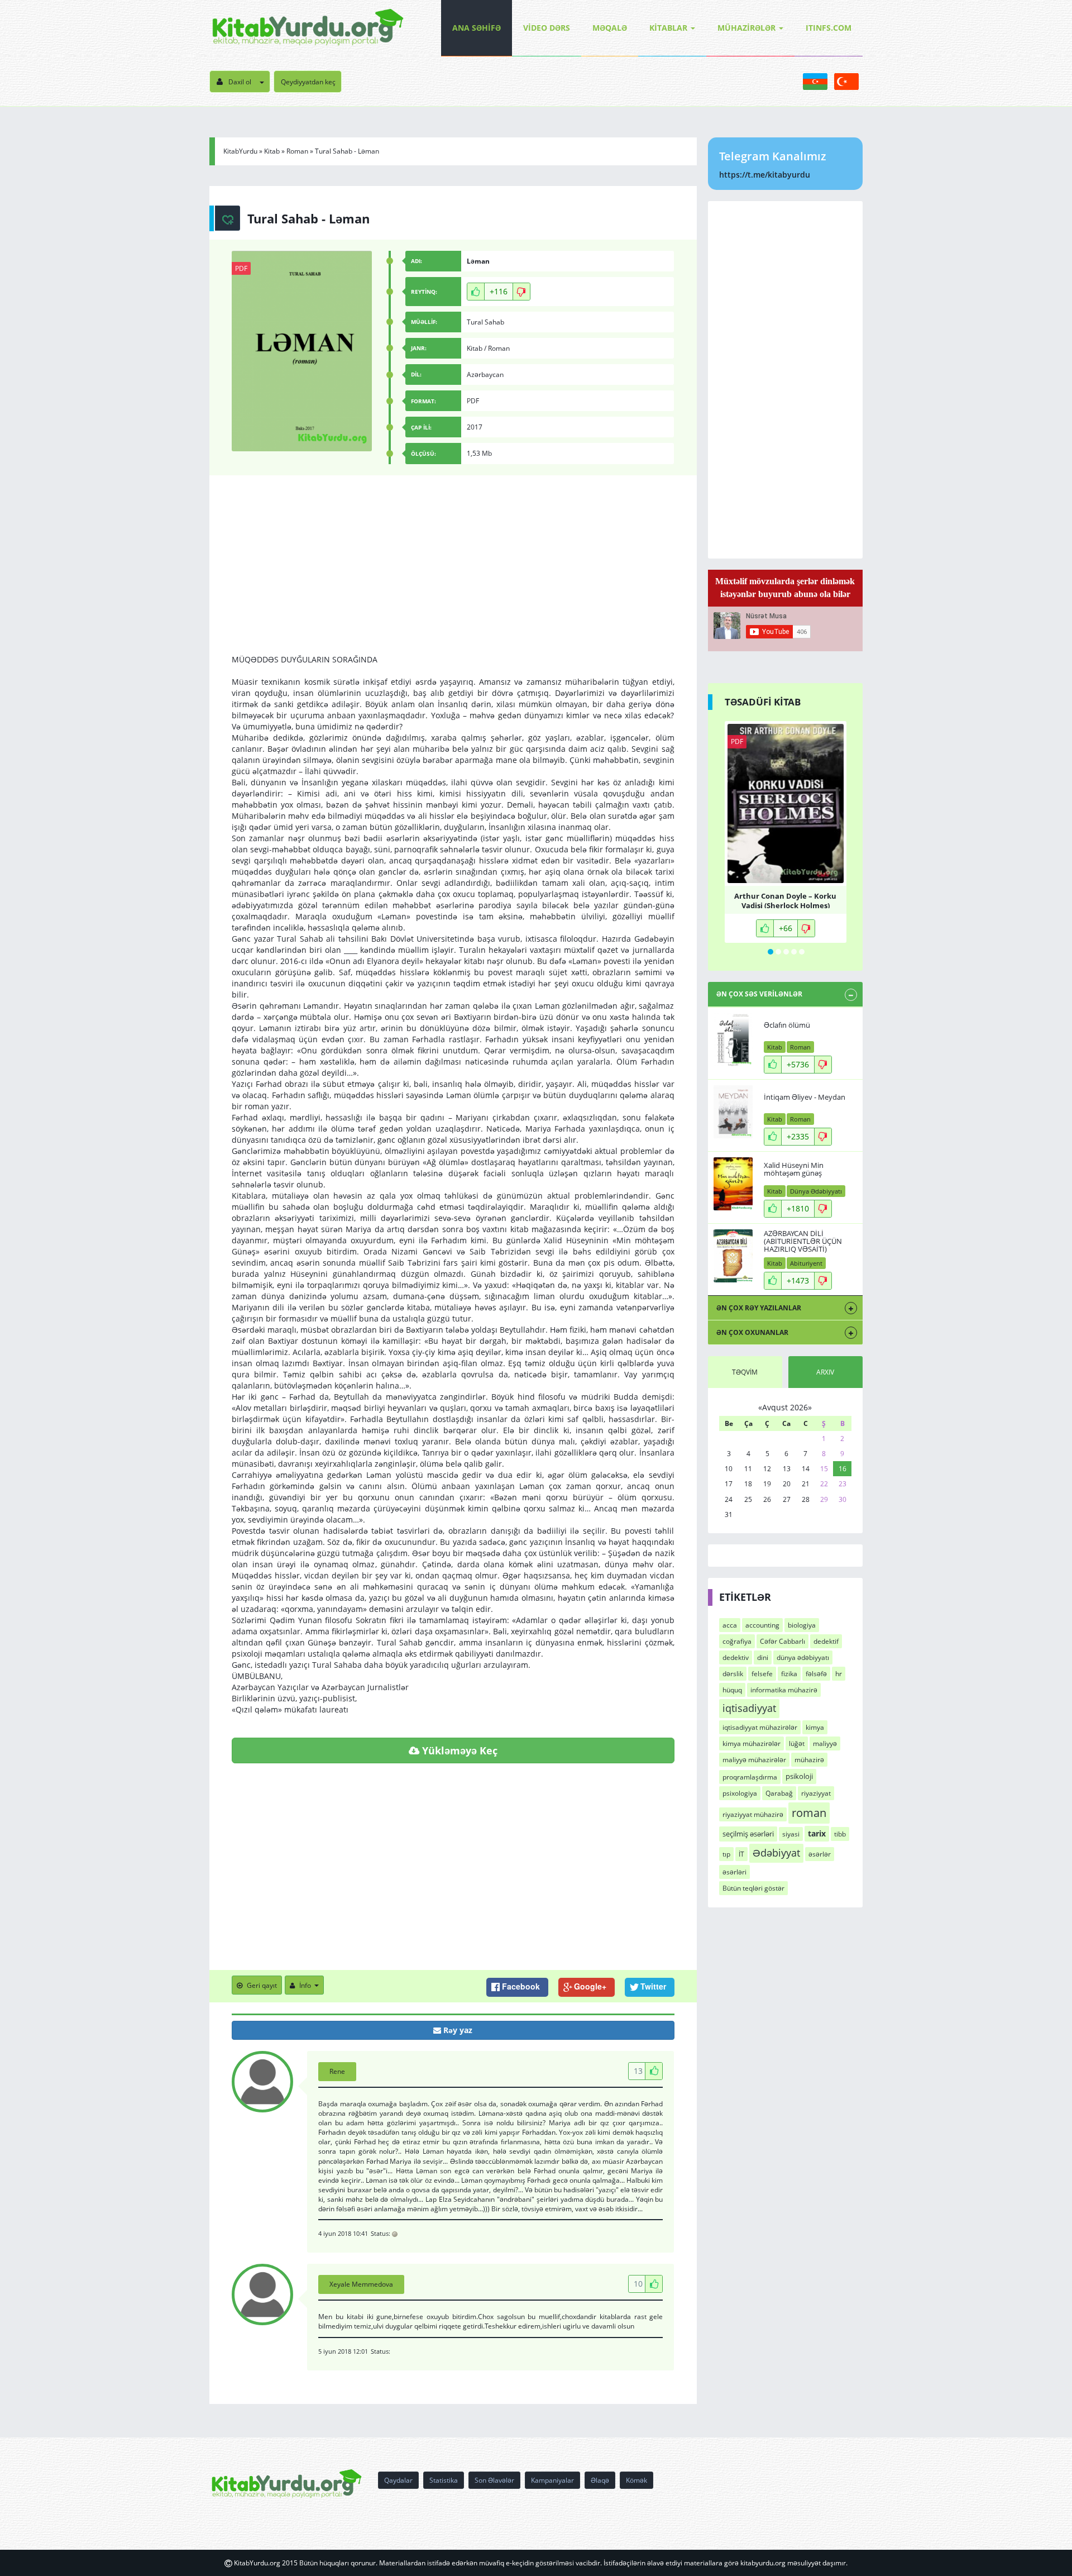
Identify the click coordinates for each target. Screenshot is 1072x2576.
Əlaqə (600, 2480)
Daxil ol (240, 82)
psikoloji (799, 1776)
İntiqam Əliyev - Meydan (805, 1097)
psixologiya (740, 1793)
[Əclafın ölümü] (733, 1040)
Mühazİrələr (746, 28)
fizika (789, 1674)
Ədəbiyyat (776, 1853)
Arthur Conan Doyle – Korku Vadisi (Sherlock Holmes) (785, 900)
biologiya (802, 1625)
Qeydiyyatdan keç (308, 82)
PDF (241, 268)
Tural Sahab (485, 322)
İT (741, 1854)
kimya (815, 1727)
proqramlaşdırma (750, 1777)
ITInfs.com (829, 28)
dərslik (733, 1674)
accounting (762, 1625)
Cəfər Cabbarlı (783, 1641)
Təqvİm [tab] (745, 1372)
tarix (817, 1833)
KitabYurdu (240, 151)
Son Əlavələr (494, 2480)
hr (839, 1674)
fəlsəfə (816, 1674)
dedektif (826, 1641)
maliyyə (825, 1743)
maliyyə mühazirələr (754, 1760)
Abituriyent (806, 1263)
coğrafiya (737, 1641)
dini (763, 1657)
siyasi (791, 1834)
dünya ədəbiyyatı (803, 1657)
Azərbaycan (485, 375)
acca (730, 1625)
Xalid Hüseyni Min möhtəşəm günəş (794, 1169)
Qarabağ (779, 1793)
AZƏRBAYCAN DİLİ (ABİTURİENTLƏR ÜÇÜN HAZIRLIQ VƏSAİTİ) (803, 1241)
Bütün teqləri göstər (753, 1888)
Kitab (272, 151)
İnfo (305, 1985)
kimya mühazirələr (752, 1743)
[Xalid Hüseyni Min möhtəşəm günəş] (733, 1184)
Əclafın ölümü (787, 1025)
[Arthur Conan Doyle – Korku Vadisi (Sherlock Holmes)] (786, 803)
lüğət (797, 1743)
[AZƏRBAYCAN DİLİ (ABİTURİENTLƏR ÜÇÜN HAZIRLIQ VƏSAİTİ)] (733, 1256)
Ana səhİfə (477, 28)
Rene (337, 2071)
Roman (297, 151)
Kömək (636, 2480)
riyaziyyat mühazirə (753, 1814)
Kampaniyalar (552, 2480)
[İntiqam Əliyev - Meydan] (733, 1112)
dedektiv (736, 1657)
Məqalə (610, 28)
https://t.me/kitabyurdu (765, 175)
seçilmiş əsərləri (748, 1834)
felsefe (762, 1674)
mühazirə (809, 1760)
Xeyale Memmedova (361, 2284)
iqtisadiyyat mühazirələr (760, 1727)
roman (809, 1812)
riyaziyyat (816, 1793)
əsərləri (734, 1872)
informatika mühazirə (784, 1690)
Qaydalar (398, 2480)
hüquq (732, 1690)
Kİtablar (668, 28)
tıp (726, 1854)
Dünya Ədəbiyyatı (816, 1191)
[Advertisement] (453, 576)
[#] (308, 28)
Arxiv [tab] (825, 1372)
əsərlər (820, 1854)
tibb (840, 1834)
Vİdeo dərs (547, 28)
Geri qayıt (262, 1985)
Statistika (444, 2480)
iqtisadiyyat (749, 1708)
